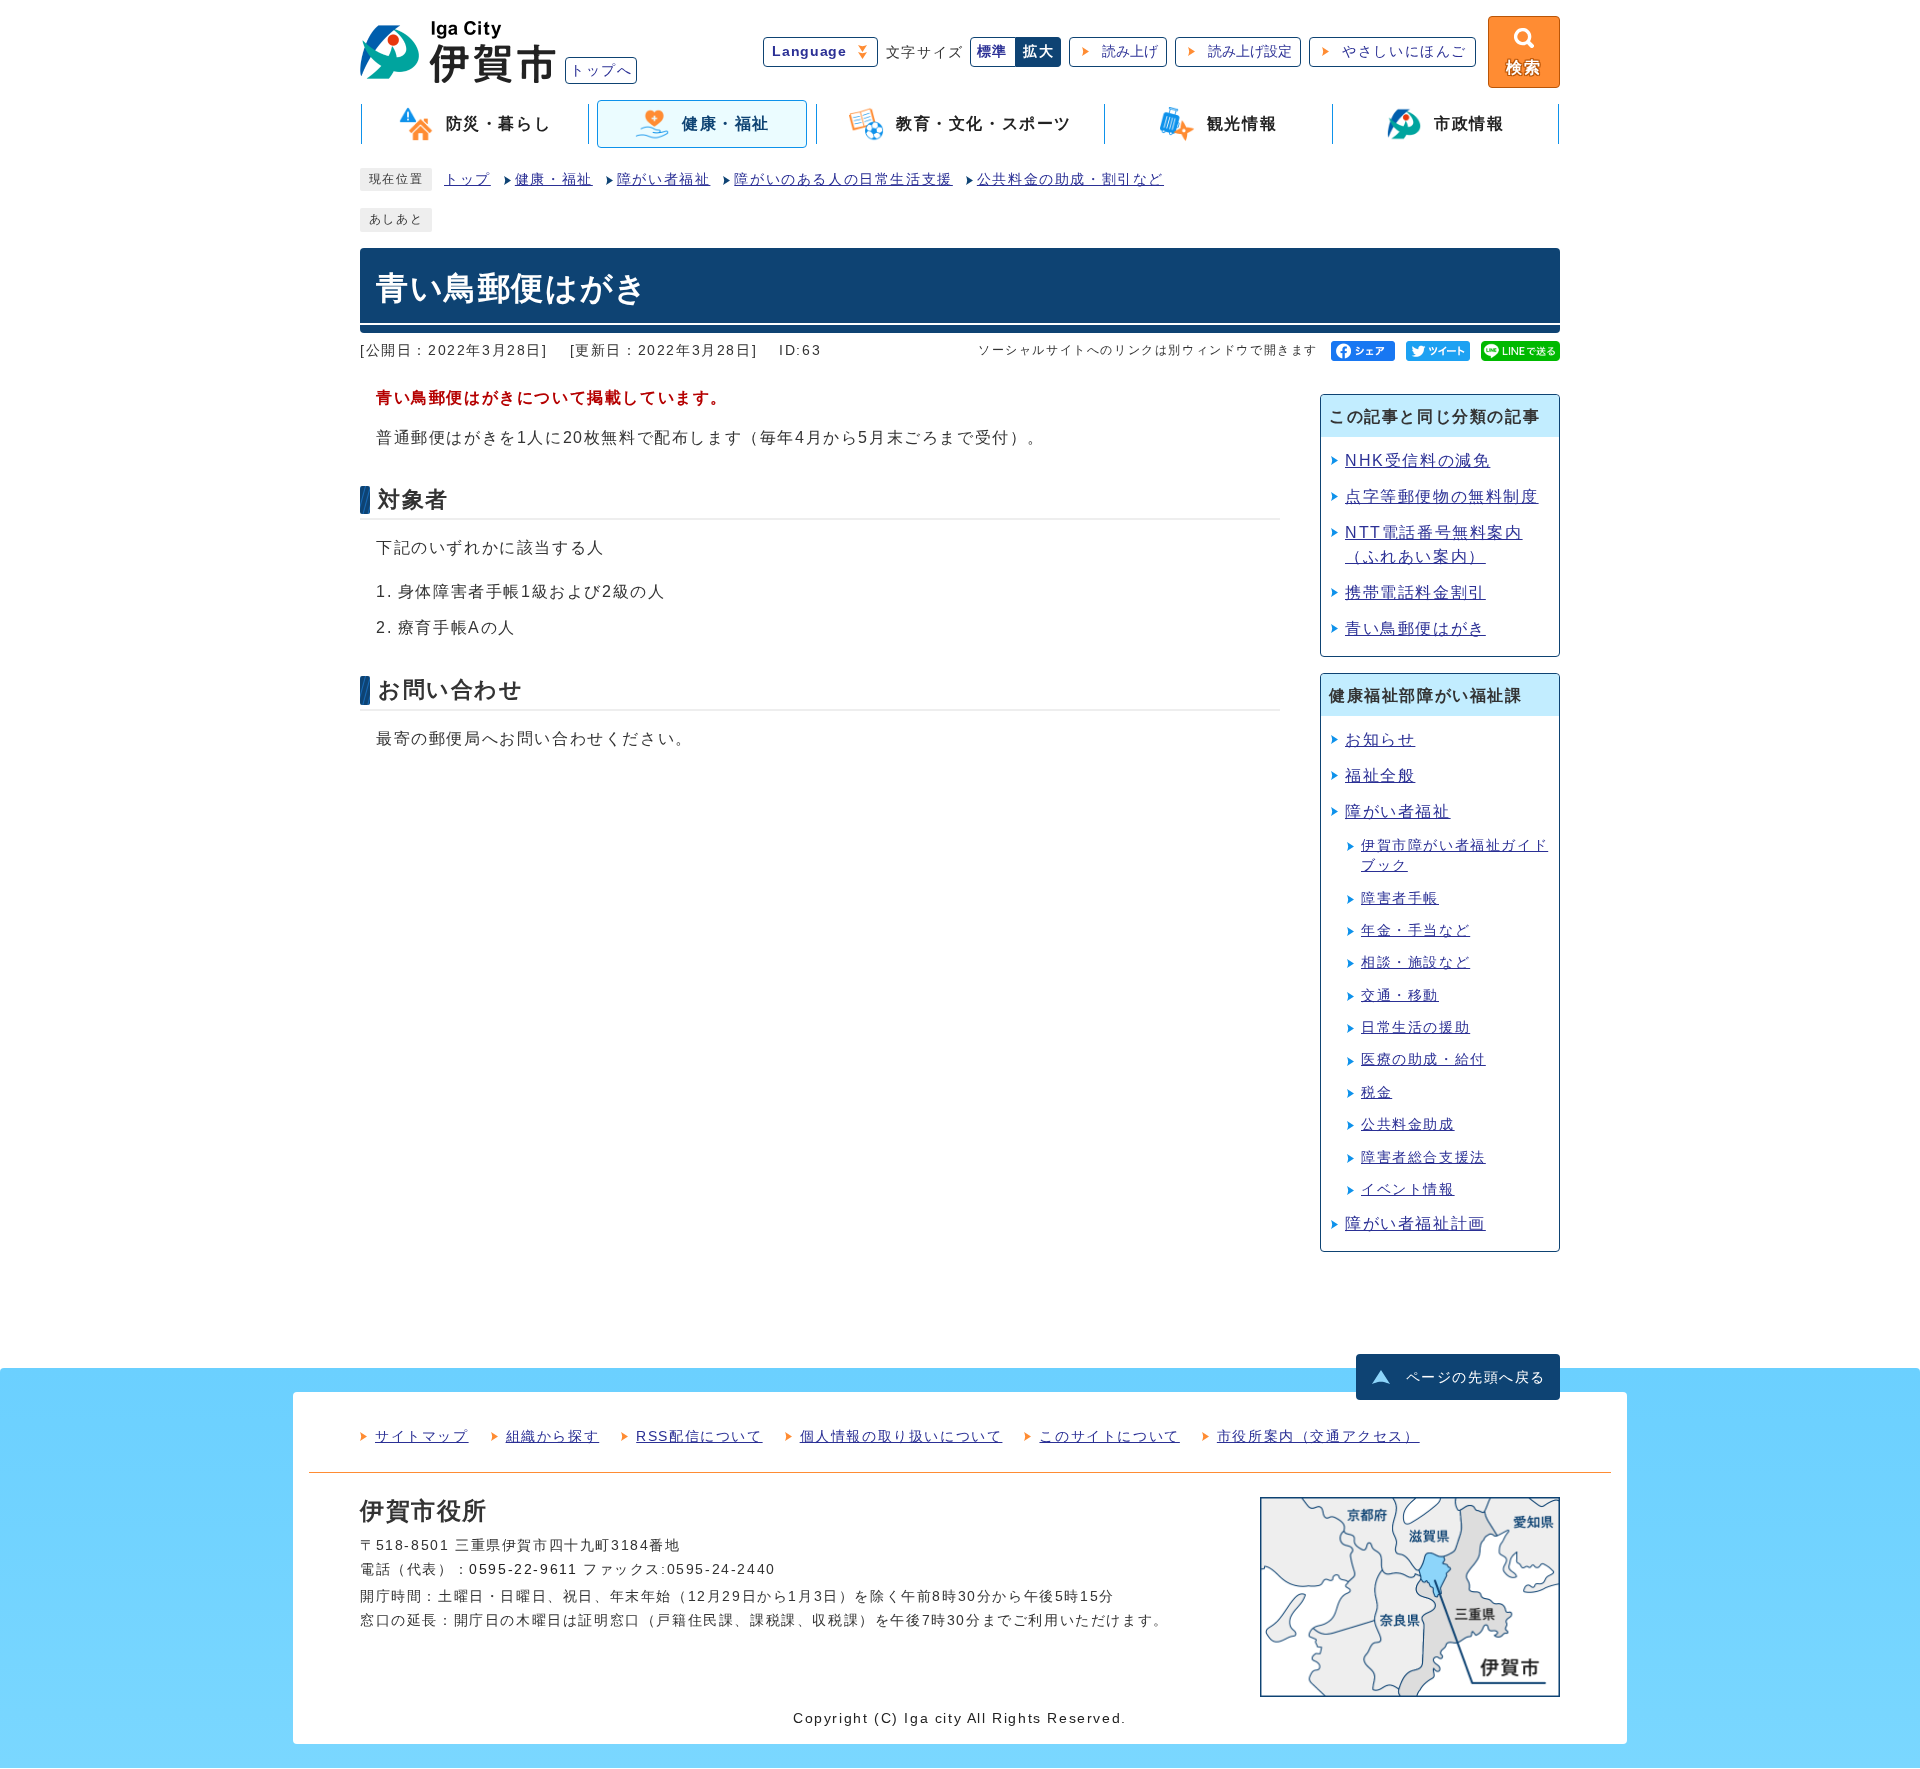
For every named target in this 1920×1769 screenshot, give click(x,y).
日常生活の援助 (1415, 1027)
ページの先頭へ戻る (1476, 1377)
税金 (1376, 1092)
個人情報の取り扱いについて (901, 1436)
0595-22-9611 (523, 1569)
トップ (467, 179)
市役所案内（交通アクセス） (1318, 1436)
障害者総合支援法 (1423, 1157)
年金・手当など (1415, 930)
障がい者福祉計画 (1415, 1223)
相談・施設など (1415, 962)
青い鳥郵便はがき (1415, 628)
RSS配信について (699, 1436)
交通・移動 (1400, 995)
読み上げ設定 (1250, 51)
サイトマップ (422, 1436)
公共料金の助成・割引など (1070, 179)
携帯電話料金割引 (1415, 592)
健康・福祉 (554, 179)
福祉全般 (1380, 775)
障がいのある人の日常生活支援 (843, 179)
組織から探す (553, 1436)
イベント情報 (1408, 1189)
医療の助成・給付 (1423, 1059)
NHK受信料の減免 (1417, 460)
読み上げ (1130, 51)
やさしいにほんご (1404, 51)
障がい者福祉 (664, 179)
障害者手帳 (1400, 898)
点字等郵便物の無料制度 (1442, 496)
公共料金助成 (1408, 1124)
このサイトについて (1109, 1436)
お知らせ (1380, 739)
